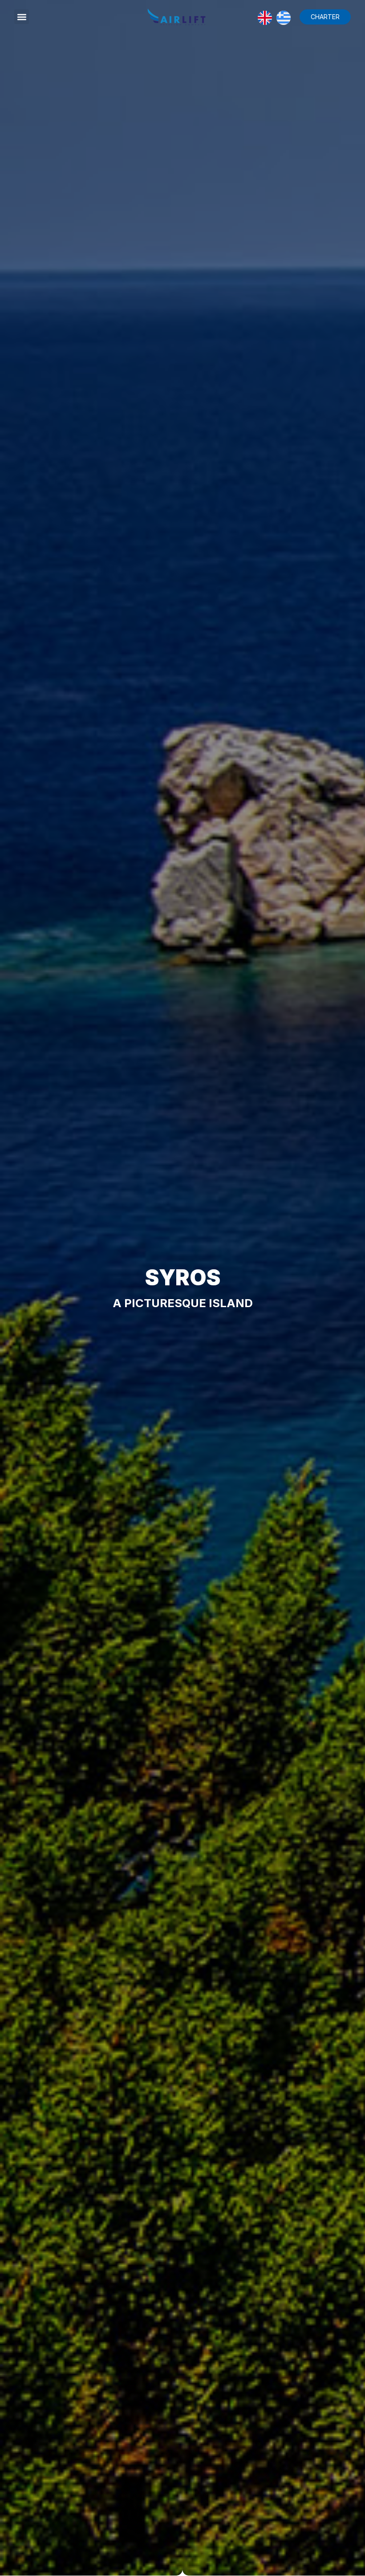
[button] (22, 17)
